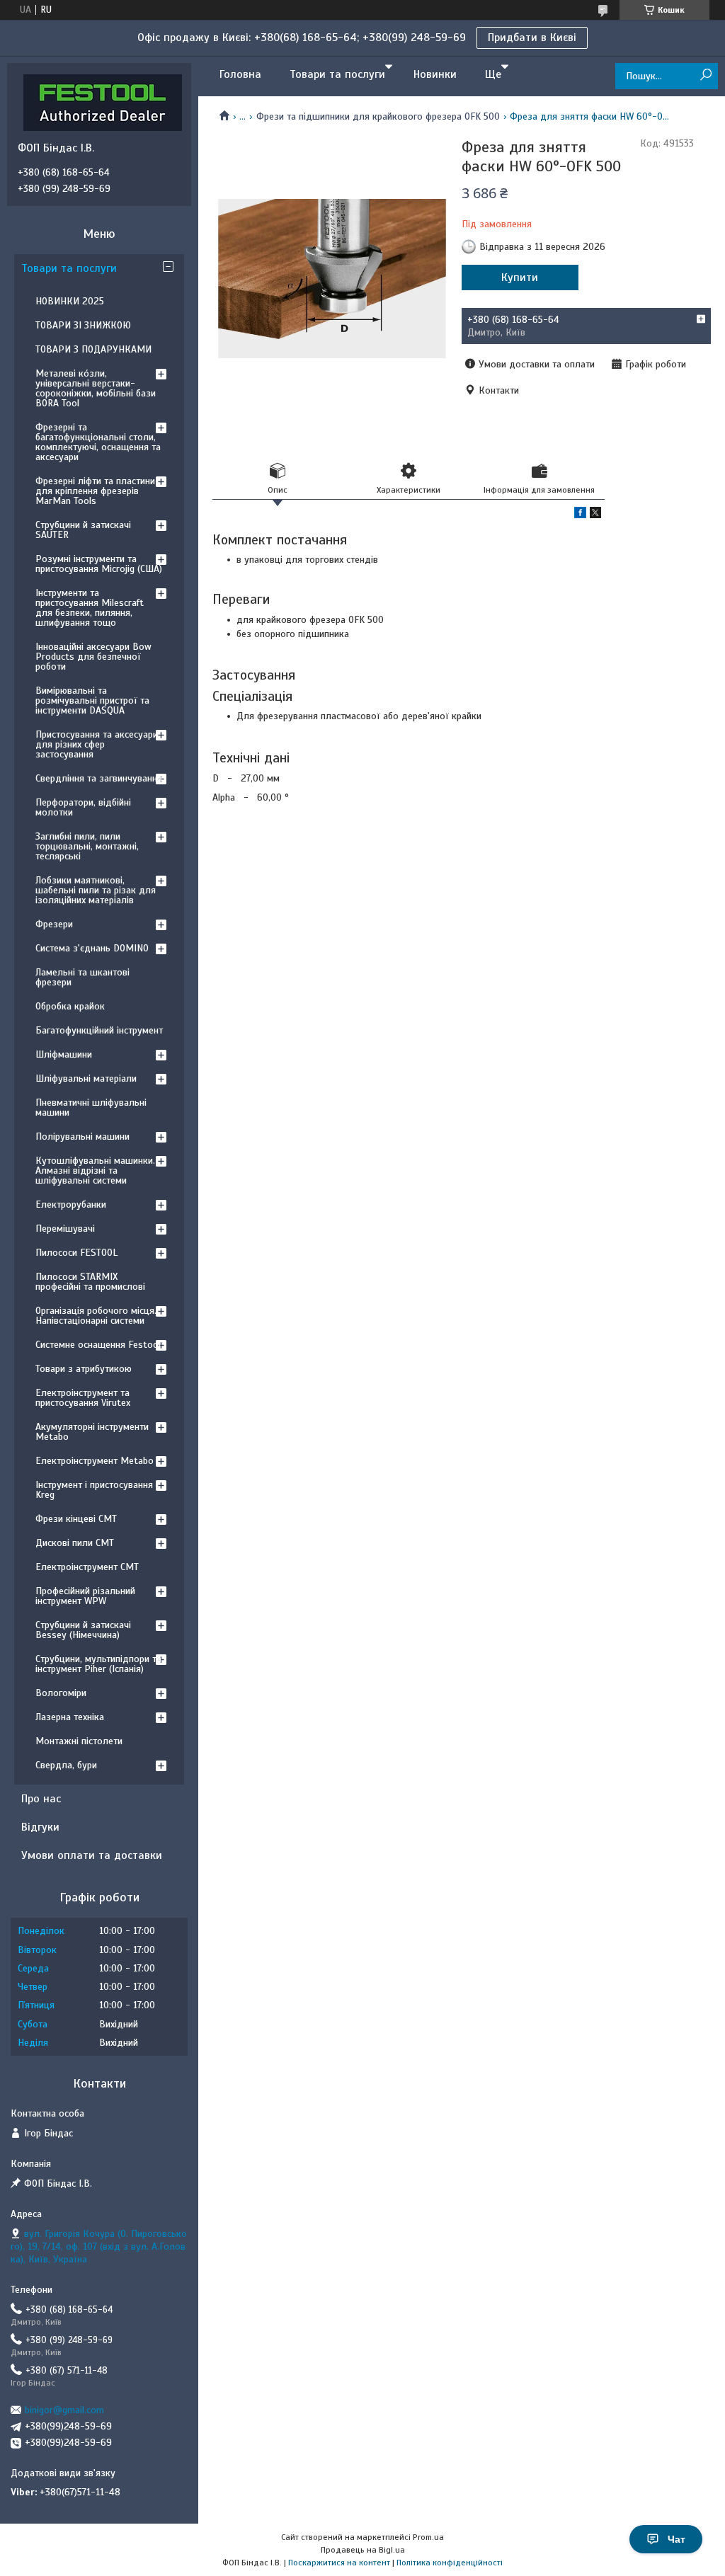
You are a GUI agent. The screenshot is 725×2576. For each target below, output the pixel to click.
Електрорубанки (71, 1204)
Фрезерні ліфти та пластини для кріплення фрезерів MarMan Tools (95, 491)
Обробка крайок (70, 1006)
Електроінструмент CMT (87, 1567)
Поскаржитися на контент (339, 2563)
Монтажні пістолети (79, 1741)
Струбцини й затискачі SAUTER (83, 530)
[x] (595, 515)
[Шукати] (706, 75)
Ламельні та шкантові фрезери (82, 977)
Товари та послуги (337, 74)
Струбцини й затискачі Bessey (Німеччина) (83, 1630)
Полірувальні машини (82, 1137)
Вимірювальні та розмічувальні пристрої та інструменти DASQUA (92, 700)
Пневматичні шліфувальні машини (91, 1107)
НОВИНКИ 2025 (70, 301)
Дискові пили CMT (75, 1543)
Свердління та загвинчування (99, 778)
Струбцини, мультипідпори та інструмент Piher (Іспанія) (98, 1664)
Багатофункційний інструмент (99, 1030)
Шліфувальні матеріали (86, 1078)
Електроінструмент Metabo (95, 1461)
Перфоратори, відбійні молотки (83, 807)
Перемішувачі (65, 1229)
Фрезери (54, 924)
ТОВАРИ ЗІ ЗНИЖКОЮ (83, 325)
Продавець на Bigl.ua (363, 2550)
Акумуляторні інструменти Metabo (92, 1432)
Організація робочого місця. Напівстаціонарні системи (96, 1316)
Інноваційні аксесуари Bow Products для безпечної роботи (93, 657)
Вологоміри (61, 1693)
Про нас (41, 1799)
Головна (240, 74)
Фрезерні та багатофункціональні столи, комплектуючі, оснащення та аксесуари (98, 442)
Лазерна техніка (70, 1717)
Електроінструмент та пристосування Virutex (83, 1398)
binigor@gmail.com (64, 2410)
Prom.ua (428, 2537)
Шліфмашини (64, 1054)
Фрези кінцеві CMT (76, 1519)
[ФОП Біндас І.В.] (103, 102)
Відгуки (40, 1827)
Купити (520, 277)
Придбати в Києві (532, 38)
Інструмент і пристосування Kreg (94, 1490)
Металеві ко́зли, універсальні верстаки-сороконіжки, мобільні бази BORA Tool (96, 388)
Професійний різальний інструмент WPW (85, 1596)
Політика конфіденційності (450, 2563)
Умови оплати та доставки (92, 1855)
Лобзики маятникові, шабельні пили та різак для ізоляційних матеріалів (96, 890)
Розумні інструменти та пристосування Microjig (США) (99, 564)
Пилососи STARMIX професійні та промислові (90, 1282)
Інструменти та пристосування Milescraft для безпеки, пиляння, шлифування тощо (90, 608)
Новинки (435, 74)
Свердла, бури (66, 1765)
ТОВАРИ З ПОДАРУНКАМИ (93, 349)
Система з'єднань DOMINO (92, 948)
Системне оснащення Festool (98, 1345)
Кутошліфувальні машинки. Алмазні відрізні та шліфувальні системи (95, 1170)
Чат (677, 2539)
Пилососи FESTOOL (76, 1253)
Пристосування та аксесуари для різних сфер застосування (97, 744)
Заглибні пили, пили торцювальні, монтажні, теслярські (87, 846)
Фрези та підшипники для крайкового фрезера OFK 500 (378, 116)
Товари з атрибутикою (84, 1369)
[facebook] (580, 515)
